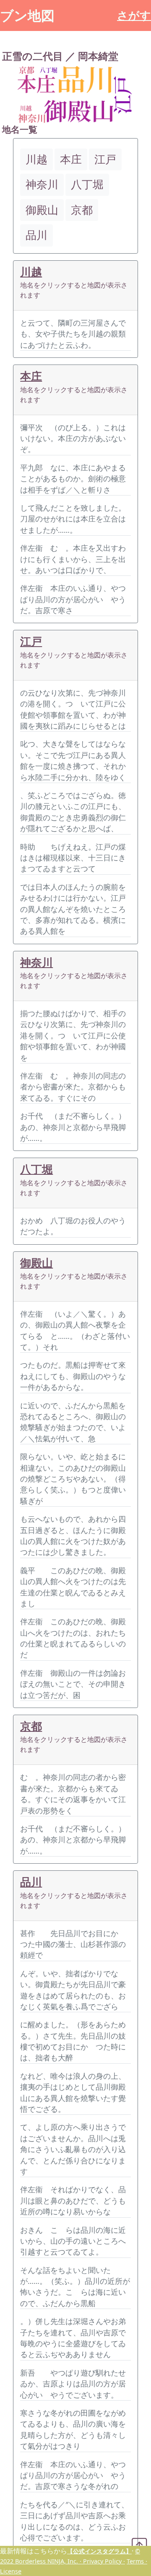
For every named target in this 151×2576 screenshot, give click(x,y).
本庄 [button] (71, 159)
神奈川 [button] (42, 184)
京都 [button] (82, 210)
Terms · (137, 2561)
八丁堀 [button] (87, 184)
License (11, 2571)
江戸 (31, 641)
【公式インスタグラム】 (99, 2551)
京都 (31, 1726)
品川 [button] (36, 235)
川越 (31, 272)
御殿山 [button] (42, 210)
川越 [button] (36, 159)
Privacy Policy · (104, 2561)
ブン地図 (27, 15)
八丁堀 (36, 1169)
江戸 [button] (105, 159)
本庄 (31, 376)
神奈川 (36, 962)
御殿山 (36, 1263)
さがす (134, 15)
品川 (31, 1882)
